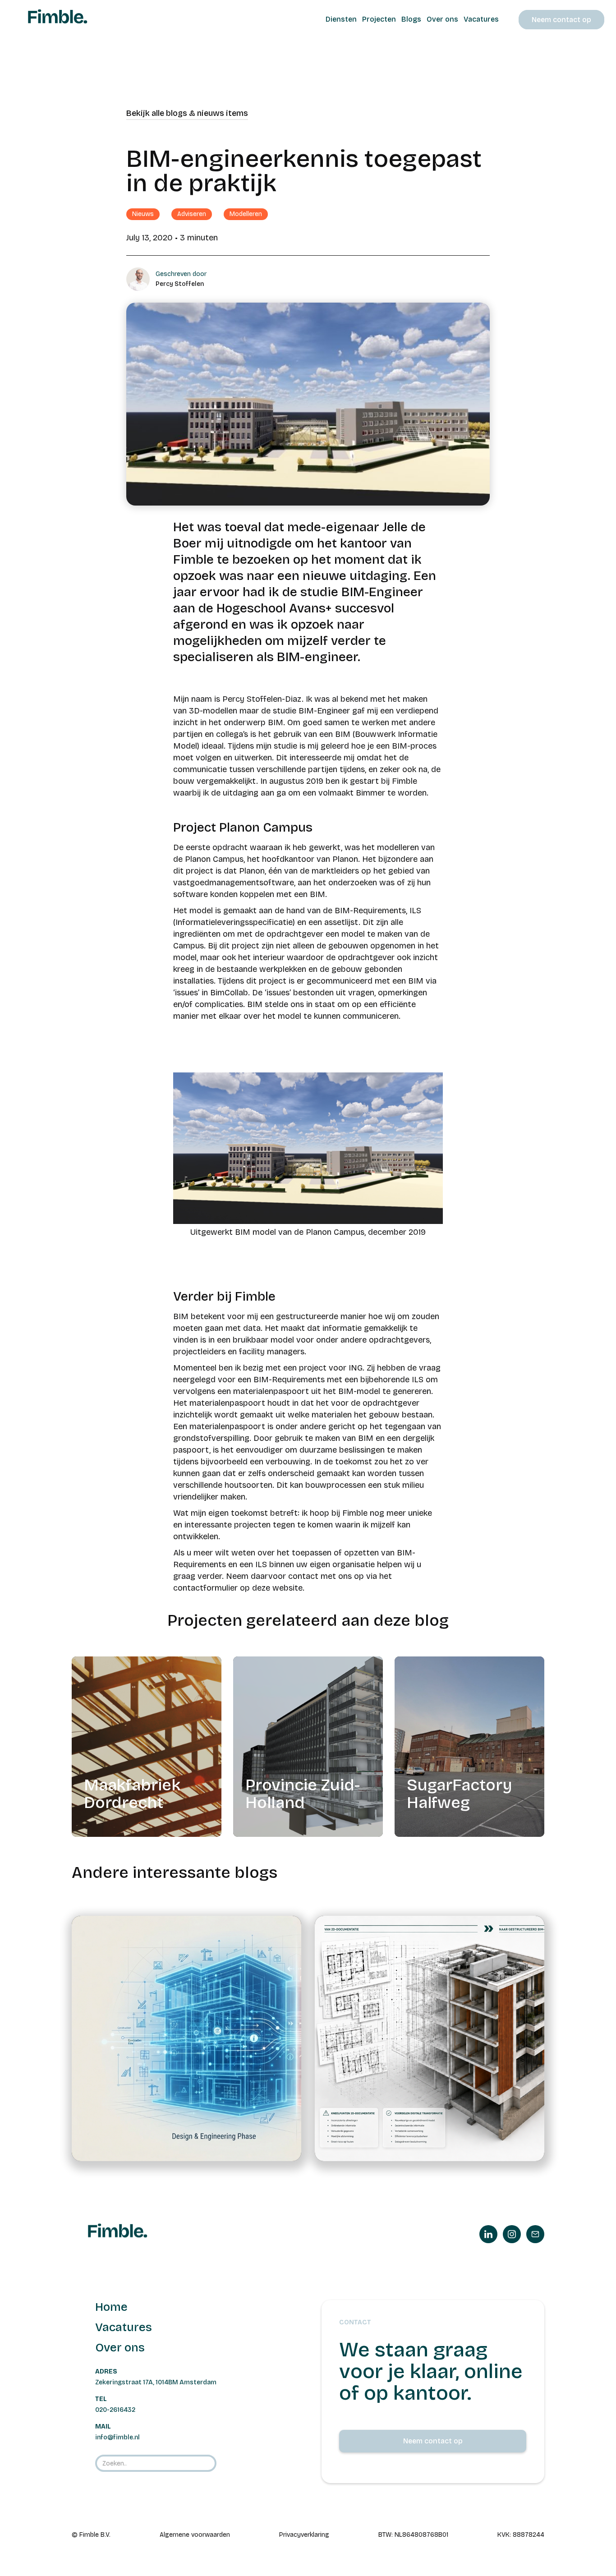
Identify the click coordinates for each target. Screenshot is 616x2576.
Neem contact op (561, 20)
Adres (106, 2371)
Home (111, 2307)
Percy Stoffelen (180, 284)
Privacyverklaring (304, 2535)
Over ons (120, 2348)
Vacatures (124, 2327)
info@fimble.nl (117, 2437)
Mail (103, 2426)
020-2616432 (115, 2410)
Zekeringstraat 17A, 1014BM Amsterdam (156, 2382)
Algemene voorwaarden (195, 2535)
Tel (101, 2399)
